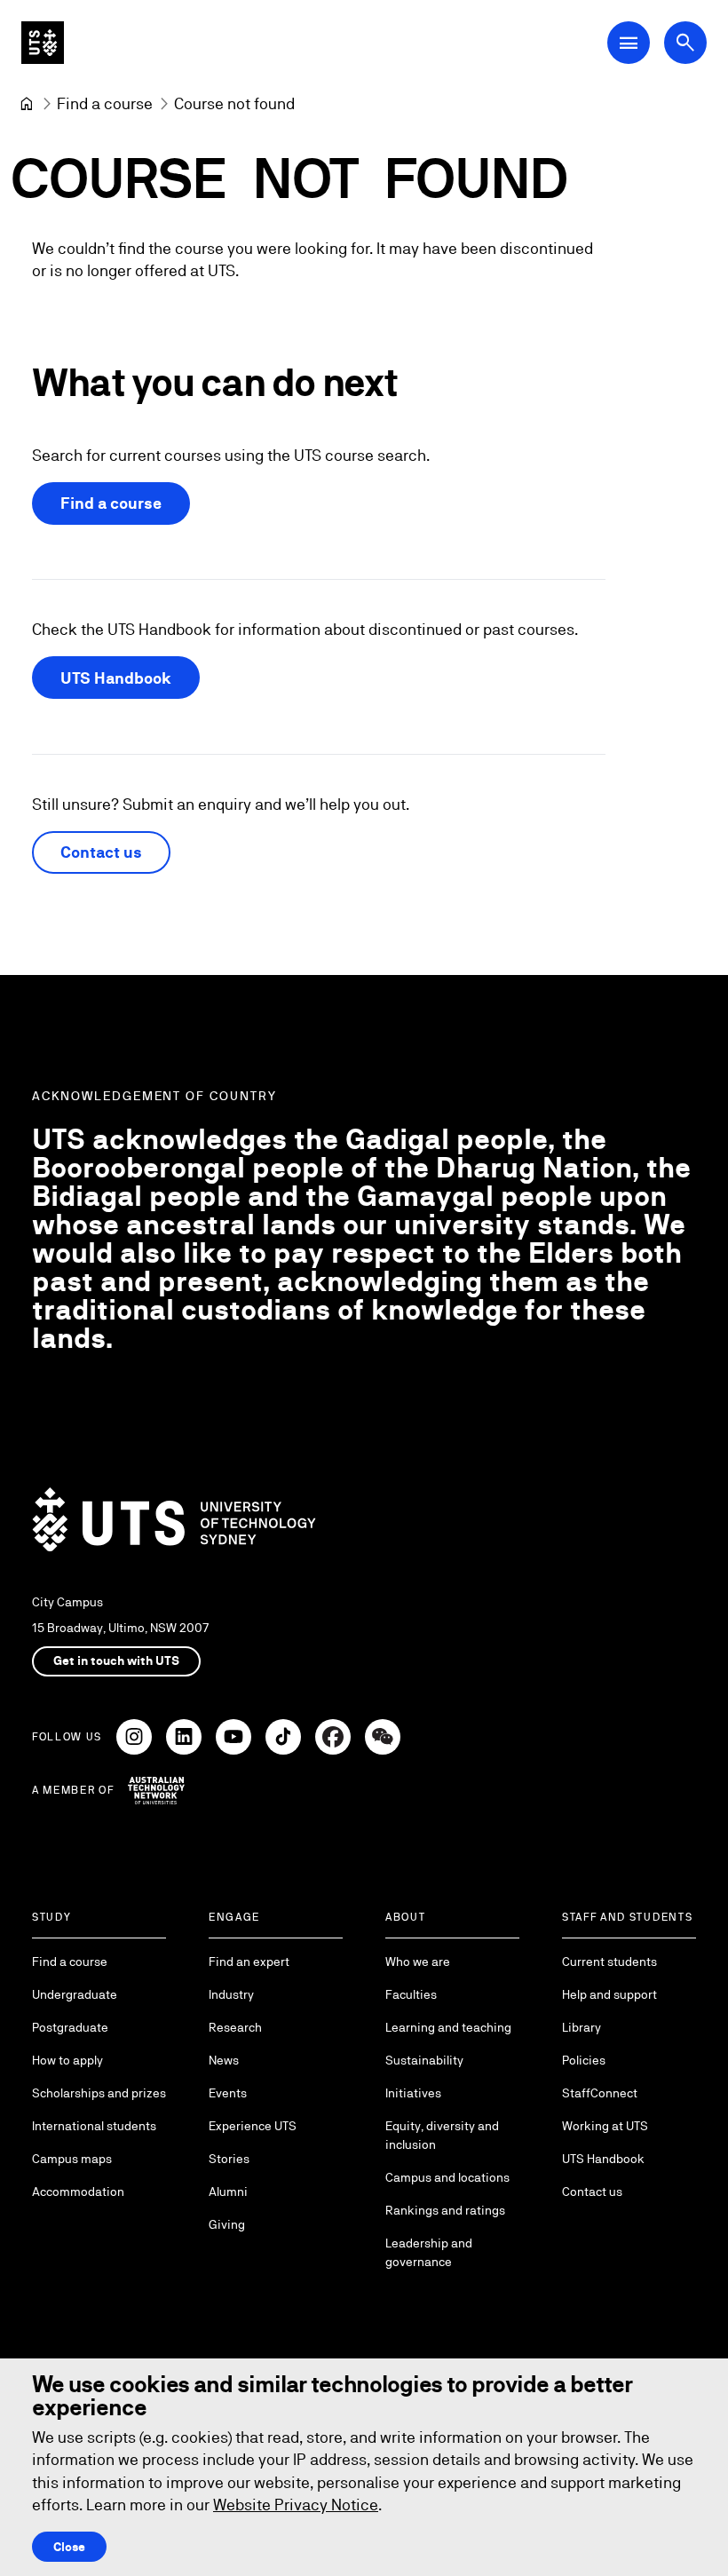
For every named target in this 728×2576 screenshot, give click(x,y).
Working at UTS (605, 2126)
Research (235, 2027)
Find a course (111, 503)
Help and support (609, 1994)
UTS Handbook (116, 678)
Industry (231, 1994)
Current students (609, 1962)
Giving (227, 2224)
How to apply (67, 2060)
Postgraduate (70, 2027)
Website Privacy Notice (296, 2505)
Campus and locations (447, 2177)
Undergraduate (75, 1994)
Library (582, 2027)
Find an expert (249, 1962)
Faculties (411, 1994)
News (224, 2060)
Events (228, 2093)
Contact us (101, 852)
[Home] (27, 104)
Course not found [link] (234, 103)
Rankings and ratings (445, 2210)
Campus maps (72, 2159)
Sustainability (424, 2060)
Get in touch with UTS (116, 1661)
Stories (229, 2159)
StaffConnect (600, 2093)
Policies (584, 2060)
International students (94, 2126)
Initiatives (413, 2093)
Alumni (228, 2192)
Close (69, 2547)
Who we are (418, 1962)
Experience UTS (253, 2126)
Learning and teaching (448, 2027)
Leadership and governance (429, 2252)
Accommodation (78, 2192)
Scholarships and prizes (99, 2093)
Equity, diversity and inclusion (442, 2135)
